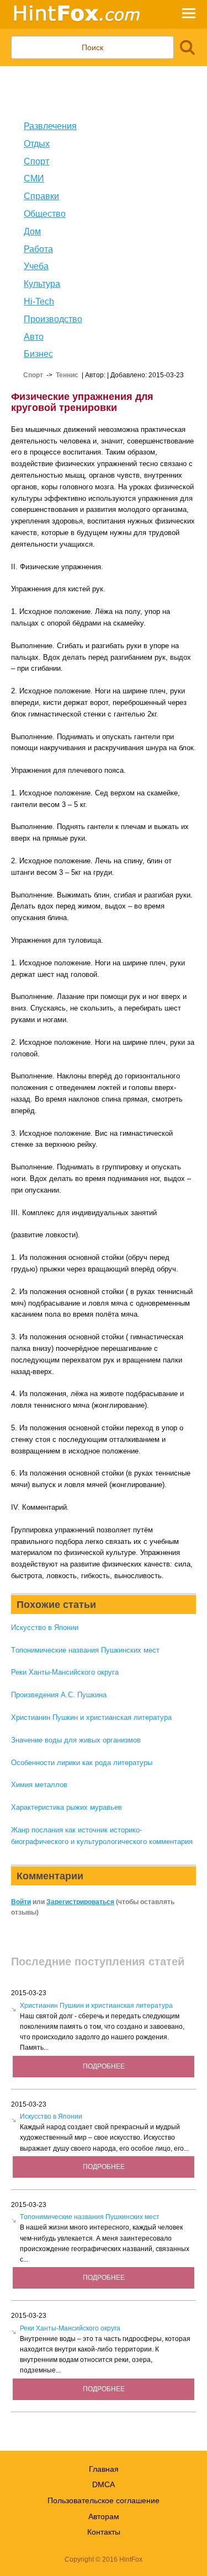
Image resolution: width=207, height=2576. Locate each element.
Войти (21, 1902)
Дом (32, 231)
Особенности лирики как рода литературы (82, 1763)
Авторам (104, 2516)
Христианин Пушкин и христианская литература (91, 1717)
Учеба (36, 266)
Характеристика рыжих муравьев (67, 1807)
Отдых (37, 144)
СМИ (34, 178)
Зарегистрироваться (80, 1902)
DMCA (104, 2484)
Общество (45, 214)
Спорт (36, 161)
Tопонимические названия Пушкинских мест (85, 1650)
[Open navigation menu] (189, 15)
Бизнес (38, 354)
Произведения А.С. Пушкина (59, 1695)
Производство (53, 319)
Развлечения (50, 126)
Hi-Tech (39, 301)
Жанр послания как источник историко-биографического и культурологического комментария (102, 1836)
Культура (42, 284)
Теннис (67, 375)
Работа (38, 249)
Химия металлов (39, 1785)
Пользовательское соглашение (104, 2500)
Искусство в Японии (45, 1628)
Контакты (104, 2532)
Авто (34, 337)
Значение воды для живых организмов (76, 1740)
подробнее (104, 2066)
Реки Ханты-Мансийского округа (65, 1672)
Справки (41, 196)
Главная (104, 2469)
